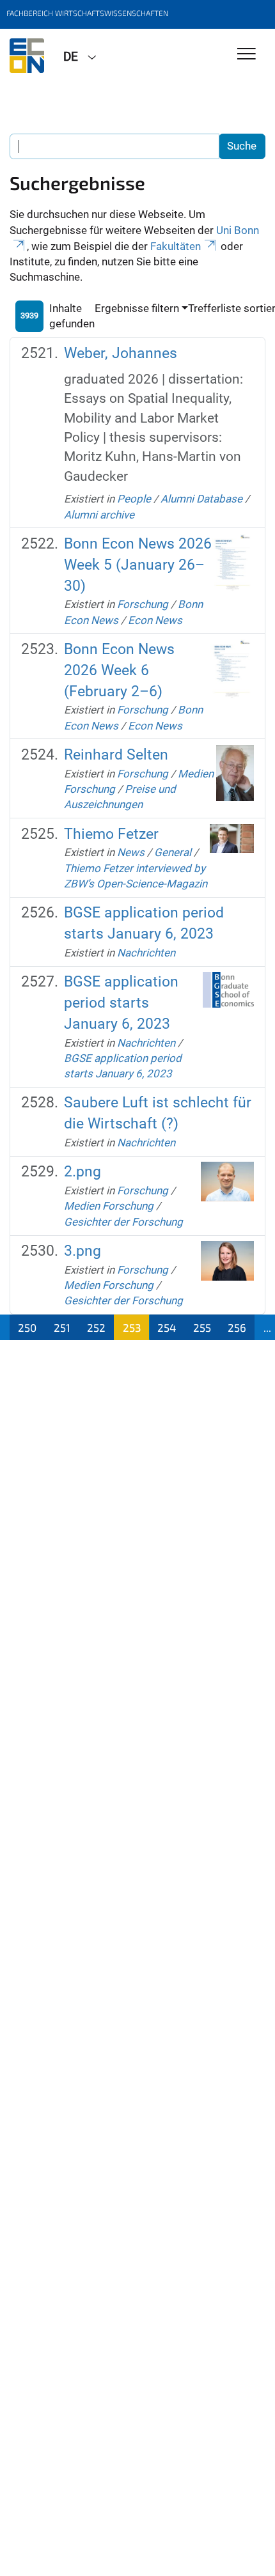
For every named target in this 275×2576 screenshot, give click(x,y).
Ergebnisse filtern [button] (137, 308)
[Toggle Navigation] (247, 55)
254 (167, 1327)
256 (237, 1327)
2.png (82, 1172)
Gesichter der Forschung (123, 1222)
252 (96, 1327)
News (131, 852)
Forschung (143, 604)
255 (202, 1327)
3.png (82, 1251)
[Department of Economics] (27, 56)
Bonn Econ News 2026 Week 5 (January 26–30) (138, 565)
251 (62, 1327)
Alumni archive (99, 515)
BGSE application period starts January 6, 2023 (121, 1003)
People (134, 499)
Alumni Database (201, 499)
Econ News (155, 620)
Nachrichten (146, 953)
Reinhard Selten (116, 755)
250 (27, 1327)
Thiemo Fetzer (111, 834)
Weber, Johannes (121, 353)
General (173, 852)
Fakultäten (176, 246)
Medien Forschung (109, 1206)
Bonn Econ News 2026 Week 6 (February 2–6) (119, 670)
